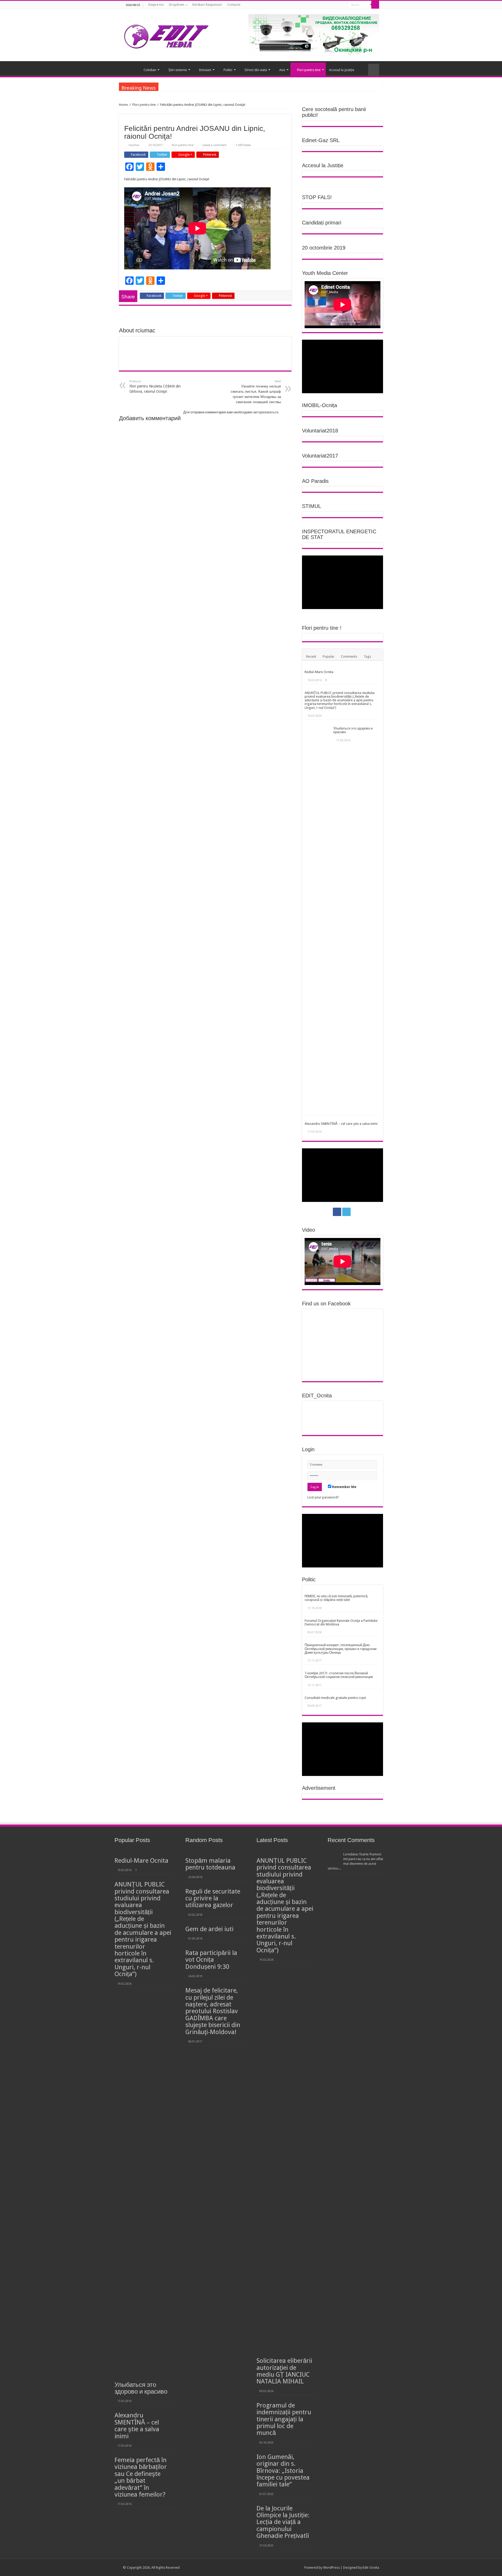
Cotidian (150, 70)
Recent (311, 656)
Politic (228, 70)
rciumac (134, 145)
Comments (349, 656)
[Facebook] (337, 5)
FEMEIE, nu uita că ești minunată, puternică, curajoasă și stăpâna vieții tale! (336, 1598)
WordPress (331, 2568)
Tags (367, 656)
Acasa (130, 69)
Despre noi (156, 5)
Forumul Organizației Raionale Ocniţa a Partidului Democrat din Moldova (341, 1622)
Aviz (282, 70)
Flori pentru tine (309, 70)
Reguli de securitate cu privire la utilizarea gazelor (213, 1898)
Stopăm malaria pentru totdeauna (210, 1864)
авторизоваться (266, 412)
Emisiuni (205, 70)
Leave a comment (215, 145)
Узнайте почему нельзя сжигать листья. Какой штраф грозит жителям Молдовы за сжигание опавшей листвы (256, 392)
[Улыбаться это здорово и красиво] (318, 917)
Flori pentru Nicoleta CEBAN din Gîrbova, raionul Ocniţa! (155, 387)
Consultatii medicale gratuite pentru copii (335, 1698)
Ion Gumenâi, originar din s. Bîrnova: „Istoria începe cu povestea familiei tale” (283, 2471)
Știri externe (178, 70)
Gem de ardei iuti (209, 1929)
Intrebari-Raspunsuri (207, 5)
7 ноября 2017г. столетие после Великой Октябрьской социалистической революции (339, 1675)
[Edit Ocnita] (166, 35)
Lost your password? (323, 1497)
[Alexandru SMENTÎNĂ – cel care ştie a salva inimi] (307, 1119)
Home (123, 105)
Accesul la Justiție (342, 70)
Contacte (234, 5)
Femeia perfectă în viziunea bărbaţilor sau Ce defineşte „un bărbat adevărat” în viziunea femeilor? (141, 2477)
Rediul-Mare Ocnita (319, 672)
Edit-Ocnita (371, 2568)
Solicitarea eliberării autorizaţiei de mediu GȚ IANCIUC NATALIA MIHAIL (284, 2371)
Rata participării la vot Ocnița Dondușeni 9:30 (211, 1960)
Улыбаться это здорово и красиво (353, 730)
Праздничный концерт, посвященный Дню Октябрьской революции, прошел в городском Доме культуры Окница (341, 1649)
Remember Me (344, 1487)
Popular (329, 656)
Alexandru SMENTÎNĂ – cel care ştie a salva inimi (341, 1124)
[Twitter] (342, 5)
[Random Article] (374, 70)
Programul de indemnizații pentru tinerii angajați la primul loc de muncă (284, 2419)
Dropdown (177, 5)
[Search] (375, 5)
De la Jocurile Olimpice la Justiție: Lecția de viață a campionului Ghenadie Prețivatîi (283, 2522)
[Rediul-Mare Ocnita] (307, 668)
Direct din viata (256, 70)
